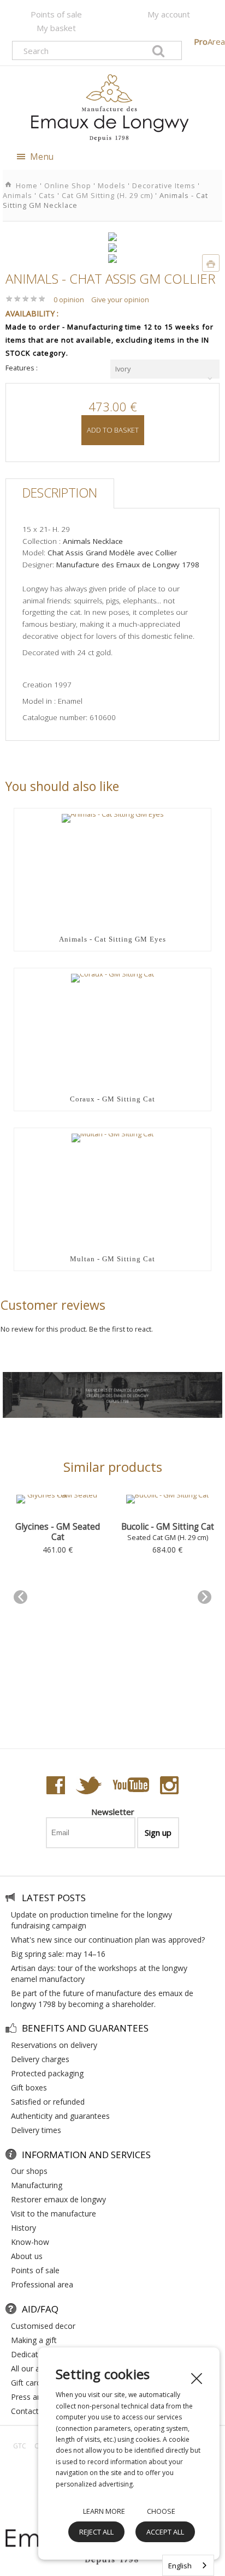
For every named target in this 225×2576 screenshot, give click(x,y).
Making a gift (34, 2340)
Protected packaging (47, 2073)
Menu (41, 157)
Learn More (104, 2511)
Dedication (30, 2354)
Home (28, 185)
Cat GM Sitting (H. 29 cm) (107, 195)
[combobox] (165, 369)
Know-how (30, 2242)
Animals (17, 195)
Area (209, 41)
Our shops (29, 2171)
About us (27, 2256)
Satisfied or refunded (48, 2102)
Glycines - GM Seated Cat (58, 1532)
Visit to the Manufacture (54, 2213)
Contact (25, 2411)
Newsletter (113, 1812)
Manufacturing (37, 2185)
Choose (161, 2511)
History (23, 2228)
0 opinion (69, 299)
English (180, 2566)
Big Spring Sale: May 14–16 (58, 1954)
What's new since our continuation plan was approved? (108, 1940)
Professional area (42, 2284)
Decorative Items (164, 185)
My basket (56, 28)
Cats (47, 195)
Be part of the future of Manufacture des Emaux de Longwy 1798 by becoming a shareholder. (102, 1999)
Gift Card (26, 2383)
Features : (22, 368)
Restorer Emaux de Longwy (58, 2199)
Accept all (165, 2532)
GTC (20, 2446)
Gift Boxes (29, 2087)
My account (169, 14)
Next (205, 1597)
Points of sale (56, 14)
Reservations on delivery (54, 2045)
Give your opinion (120, 299)
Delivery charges (40, 2059)
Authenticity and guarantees (60, 2116)
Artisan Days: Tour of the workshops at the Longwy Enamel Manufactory (99, 1973)
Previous (20, 1597)
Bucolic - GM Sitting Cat (168, 1527)
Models (112, 185)
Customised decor (43, 2326)
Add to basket (113, 430)
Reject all (96, 2532)
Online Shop (68, 185)
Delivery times (36, 2130)
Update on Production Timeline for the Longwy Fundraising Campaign (91, 1920)
